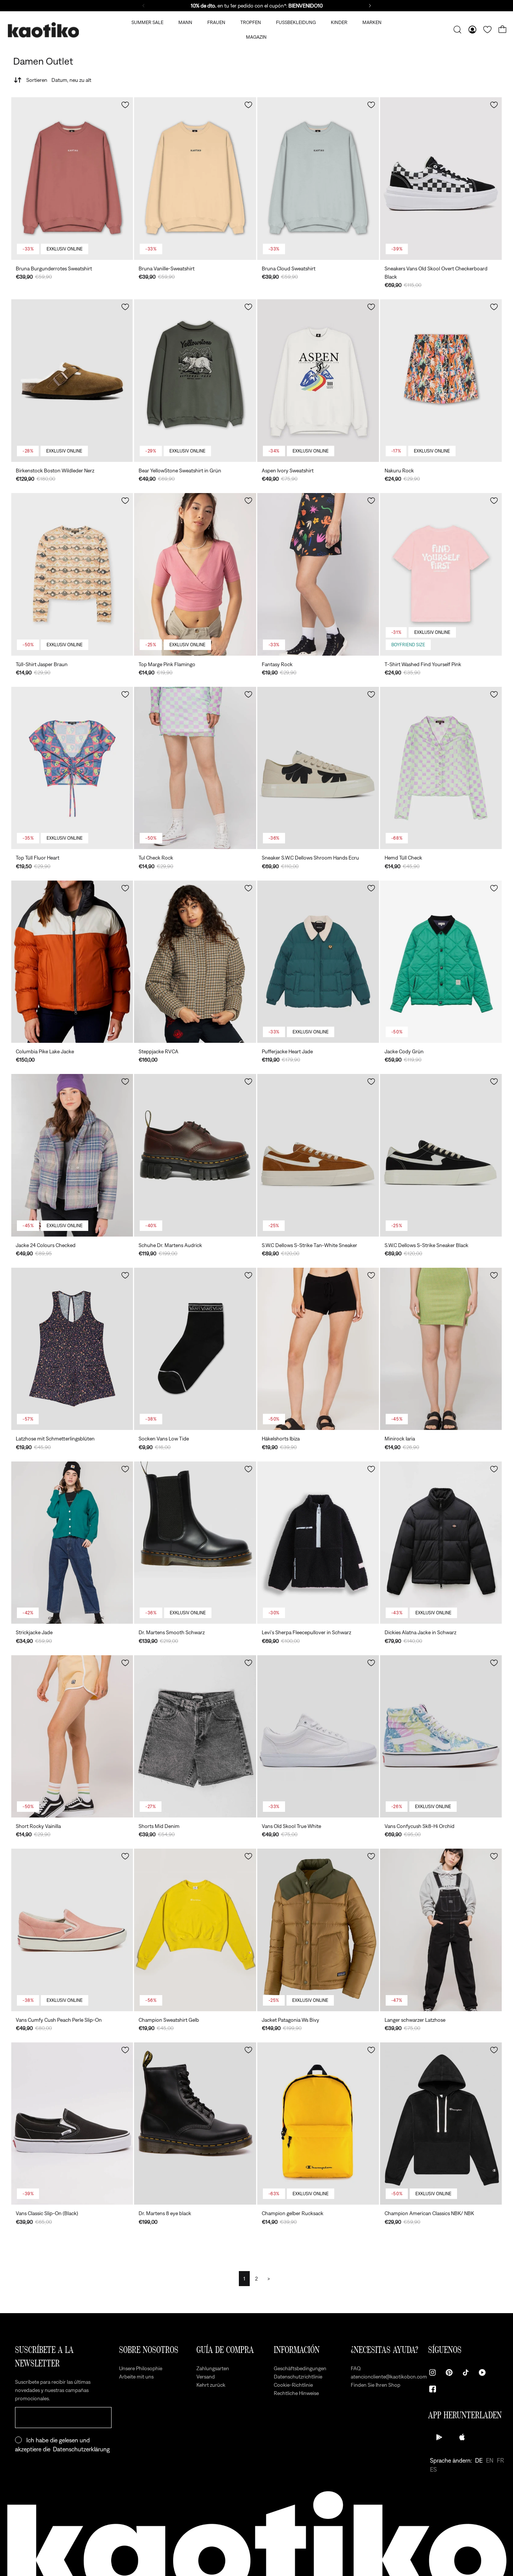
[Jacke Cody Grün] (441, 962)
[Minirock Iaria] (441, 1349)
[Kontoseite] (472, 30)
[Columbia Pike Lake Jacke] (72, 962)
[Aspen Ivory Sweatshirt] (318, 380)
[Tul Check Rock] (195, 768)
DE (479, 2460)
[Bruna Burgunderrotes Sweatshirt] (72, 178)
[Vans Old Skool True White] (318, 1736)
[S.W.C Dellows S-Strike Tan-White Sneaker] (318, 1155)
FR (500, 2460)
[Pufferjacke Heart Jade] (318, 962)
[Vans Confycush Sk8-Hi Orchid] (441, 1736)
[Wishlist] (487, 30)
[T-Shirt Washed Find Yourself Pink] (441, 574)
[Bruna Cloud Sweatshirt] (318, 178)
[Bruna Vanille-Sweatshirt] (195, 178)
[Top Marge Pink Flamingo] (195, 574)
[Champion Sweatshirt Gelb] (195, 1930)
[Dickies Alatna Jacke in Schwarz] (441, 1543)
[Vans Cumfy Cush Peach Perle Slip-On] (72, 1930)
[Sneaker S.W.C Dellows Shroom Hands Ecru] (318, 768)
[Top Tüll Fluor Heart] (72, 768)
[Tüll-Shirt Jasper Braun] (72, 574)
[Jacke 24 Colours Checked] (72, 1155)
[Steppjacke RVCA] (195, 962)
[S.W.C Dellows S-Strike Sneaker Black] (441, 1155)
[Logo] (43, 30)
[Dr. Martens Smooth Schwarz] (195, 1543)
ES (433, 2469)
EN (490, 2460)
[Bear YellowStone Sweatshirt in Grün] (195, 380)
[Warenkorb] (502, 30)
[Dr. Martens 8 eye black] (195, 2124)
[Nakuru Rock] (441, 380)
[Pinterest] (449, 2372)
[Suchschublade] (457, 30)
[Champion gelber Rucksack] (318, 2124)
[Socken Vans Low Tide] (195, 1349)
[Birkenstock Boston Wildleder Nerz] (72, 380)
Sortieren (59, 80)
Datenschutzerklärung (81, 2449)
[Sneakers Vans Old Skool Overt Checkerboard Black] (441, 178)
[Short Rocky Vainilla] (72, 1736)
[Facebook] (433, 2389)
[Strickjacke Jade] (72, 1543)
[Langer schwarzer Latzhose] (441, 1930)
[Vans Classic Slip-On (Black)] (72, 2124)
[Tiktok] (466, 2372)
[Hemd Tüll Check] (441, 768)
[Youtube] (482, 2372)
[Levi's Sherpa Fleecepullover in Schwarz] (318, 1543)
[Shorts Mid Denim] (195, 1736)
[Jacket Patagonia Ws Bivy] (318, 1930)
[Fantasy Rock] (318, 574)
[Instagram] (433, 2372)
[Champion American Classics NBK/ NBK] (441, 2124)
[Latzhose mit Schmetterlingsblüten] (72, 1349)
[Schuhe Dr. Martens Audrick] (195, 1155)
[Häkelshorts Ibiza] (318, 1349)
